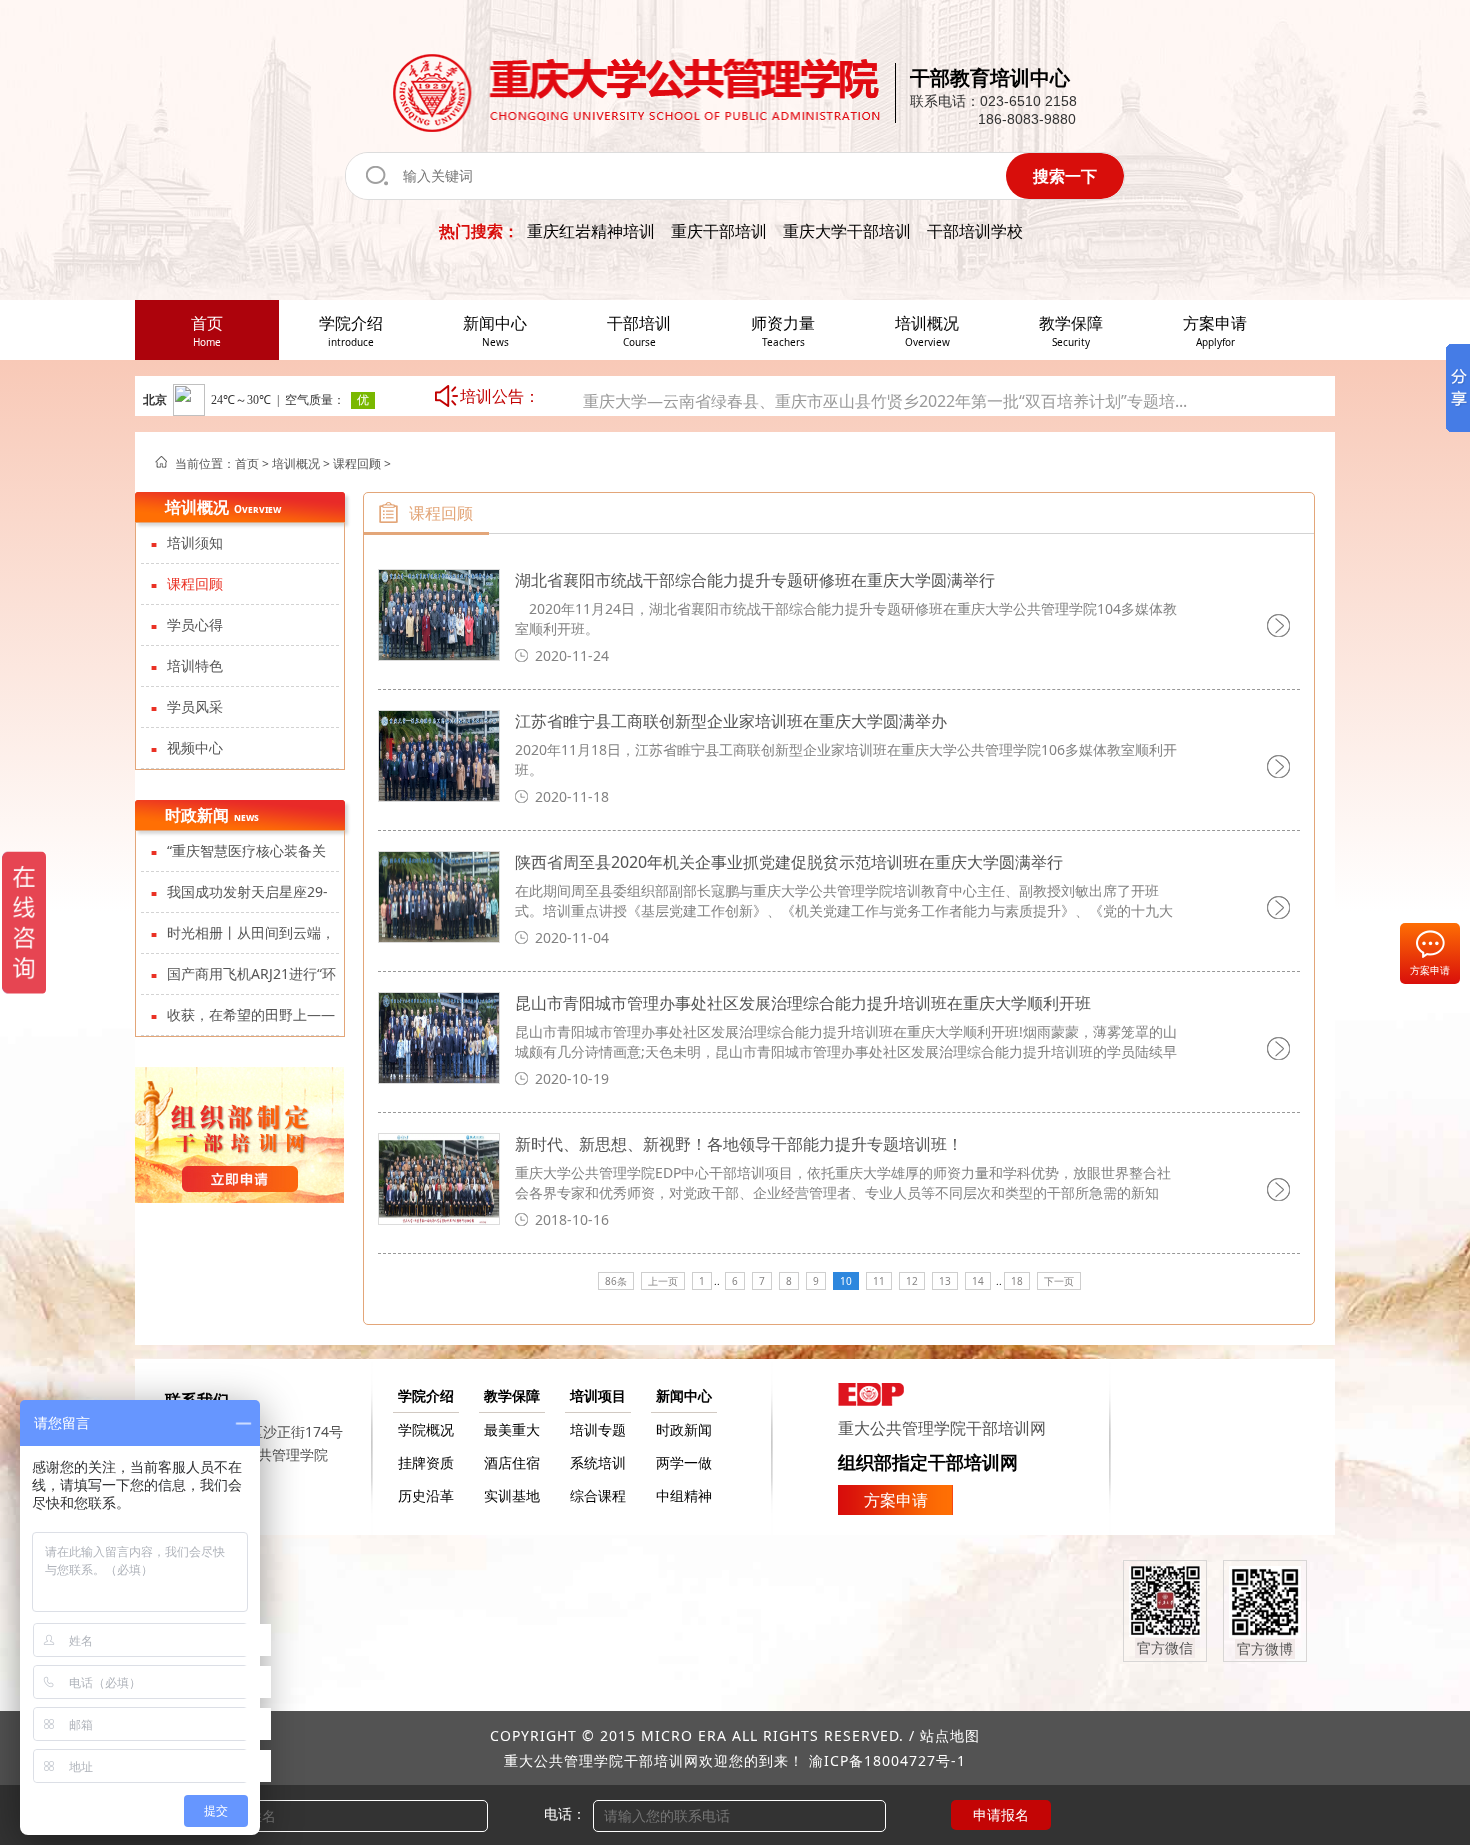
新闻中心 (684, 1395)
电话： (565, 1813)
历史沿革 (426, 1495)
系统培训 (598, 1462)
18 (1017, 1281)
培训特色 (195, 665)
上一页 (663, 1281)
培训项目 (598, 1395)
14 (978, 1281)
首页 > (253, 463)
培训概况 (296, 463)
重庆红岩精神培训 (591, 231)
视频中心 (195, 747)
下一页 (1059, 1281)
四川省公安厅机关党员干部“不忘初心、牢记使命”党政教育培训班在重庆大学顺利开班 (885, 412)
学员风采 (195, 706)
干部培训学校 (975, 231)
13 (945, 1281)
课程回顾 (357, 463)
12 (912, 1281)
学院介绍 (426, 1395)
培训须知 (195, 542)
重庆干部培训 (719, 231)
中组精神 (684, 1495)
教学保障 (512, 1395)
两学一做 (684, 1462)
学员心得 (195, 624)
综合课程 (598, 1495)
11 (879, 1281)
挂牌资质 (426, 1462)
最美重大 (512, 1429)
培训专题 (598, 1429)
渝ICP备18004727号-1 (887, 1760)
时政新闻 (684, 1429)
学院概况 (426, 1429)
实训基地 (512, 1495)
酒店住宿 (512, 1462)
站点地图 (950, 1735)
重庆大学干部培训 (847, 231)
